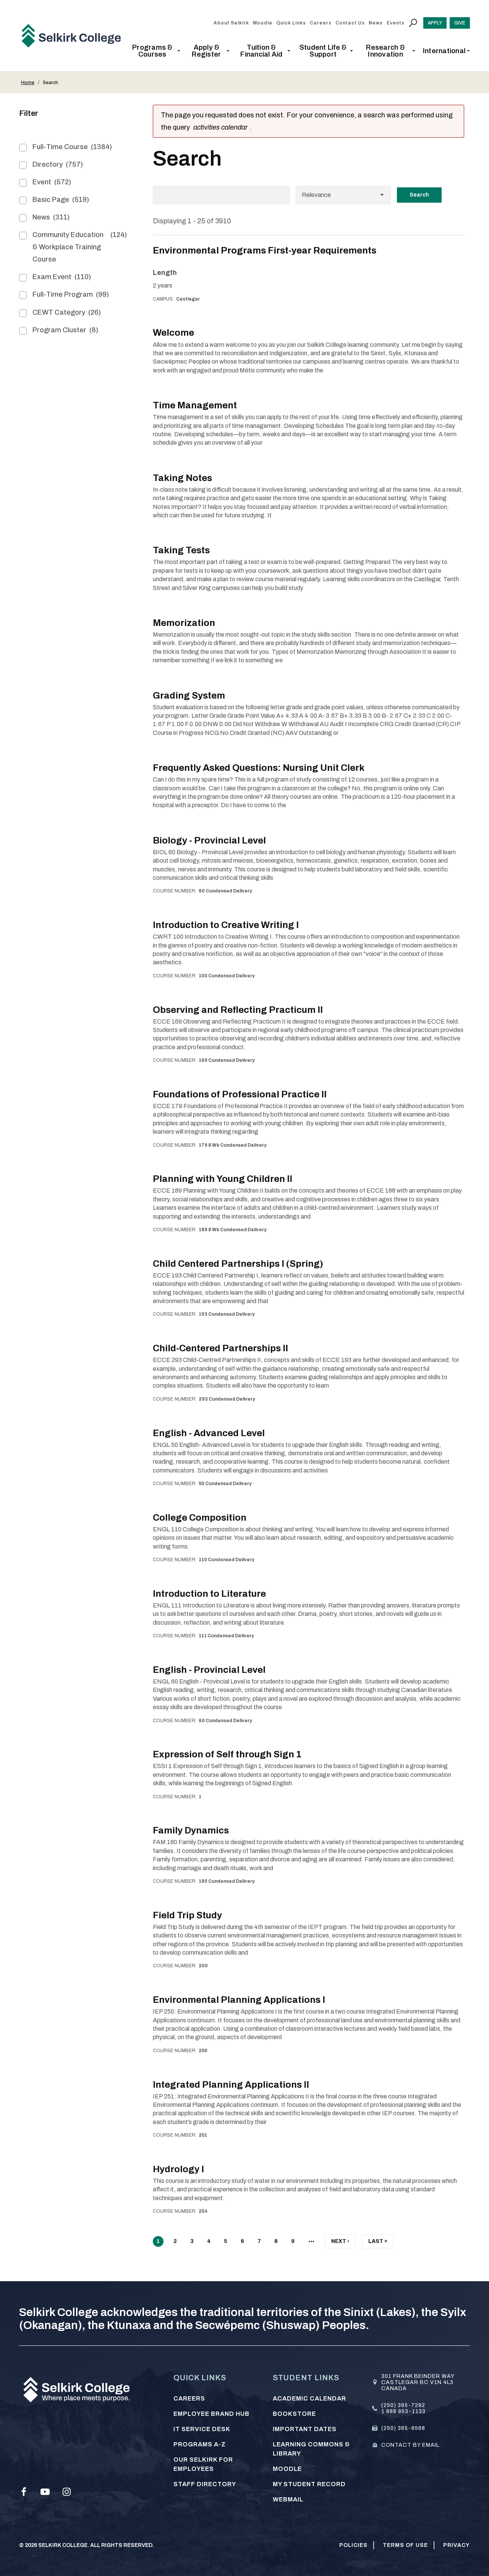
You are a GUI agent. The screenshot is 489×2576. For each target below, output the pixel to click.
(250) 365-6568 (403, 2428)
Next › (340, 2243)
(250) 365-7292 (403, 2405)
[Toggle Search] (413, 23)
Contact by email (410, 2445)
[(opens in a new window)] (24, 2492)
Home (28, 83)
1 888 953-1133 (403, 2411)
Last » (378, 2243)
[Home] (74, 36)
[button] (155, 51)
